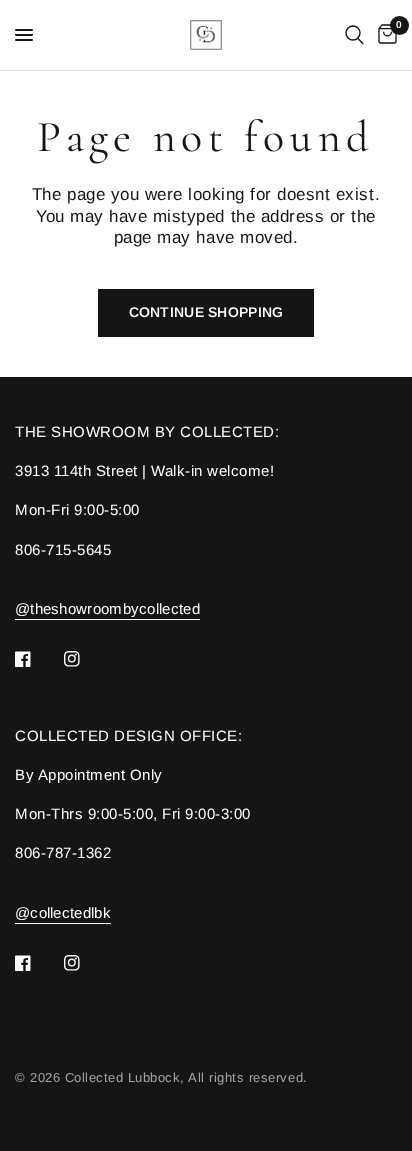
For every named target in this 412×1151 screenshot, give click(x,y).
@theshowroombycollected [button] (107, 608)
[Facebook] (37, 659)
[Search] (354, 35)
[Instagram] (86, 659)
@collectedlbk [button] (63, 912)
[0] (384, 35)
